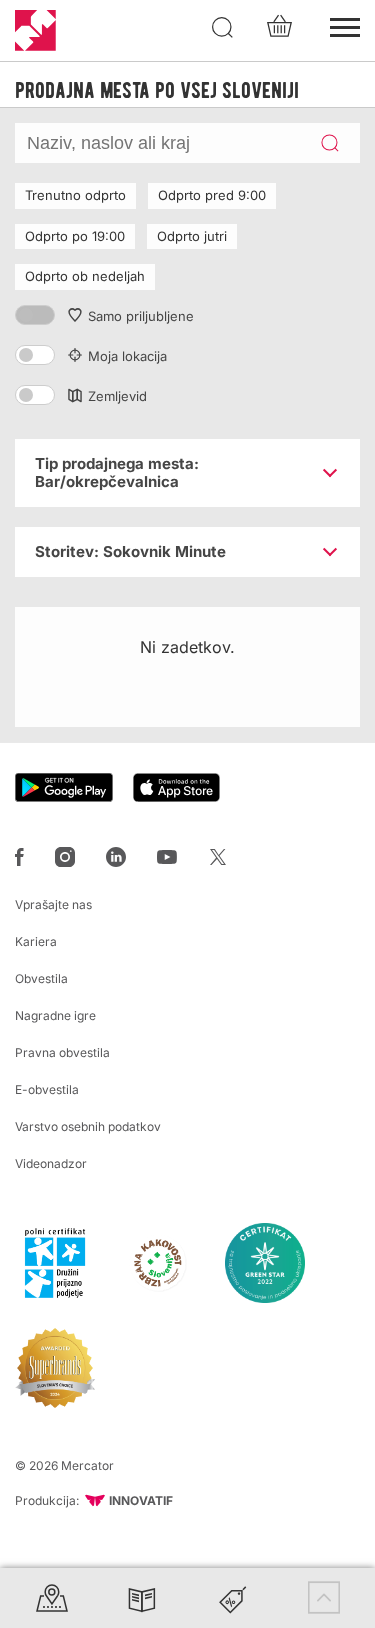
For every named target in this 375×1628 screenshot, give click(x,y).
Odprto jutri (192, 236)
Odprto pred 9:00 (212, 195)
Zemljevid (117, 396)
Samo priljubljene (141, 316)
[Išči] (223, 28)
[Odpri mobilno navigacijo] (345, 25)
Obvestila (41, 978)
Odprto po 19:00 (75, 236)
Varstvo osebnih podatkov (88, 1126)
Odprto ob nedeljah (85, 276)
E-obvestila (47, 1089)
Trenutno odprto (75, 195)
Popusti (233, 1597)
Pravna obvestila (62, 1052)
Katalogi (142, 1597)
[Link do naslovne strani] (35, 30)
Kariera (36, 941)
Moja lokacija (127, 356)
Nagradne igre (55, 1015)
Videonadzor (51, 1163)
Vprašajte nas (53, 904)
